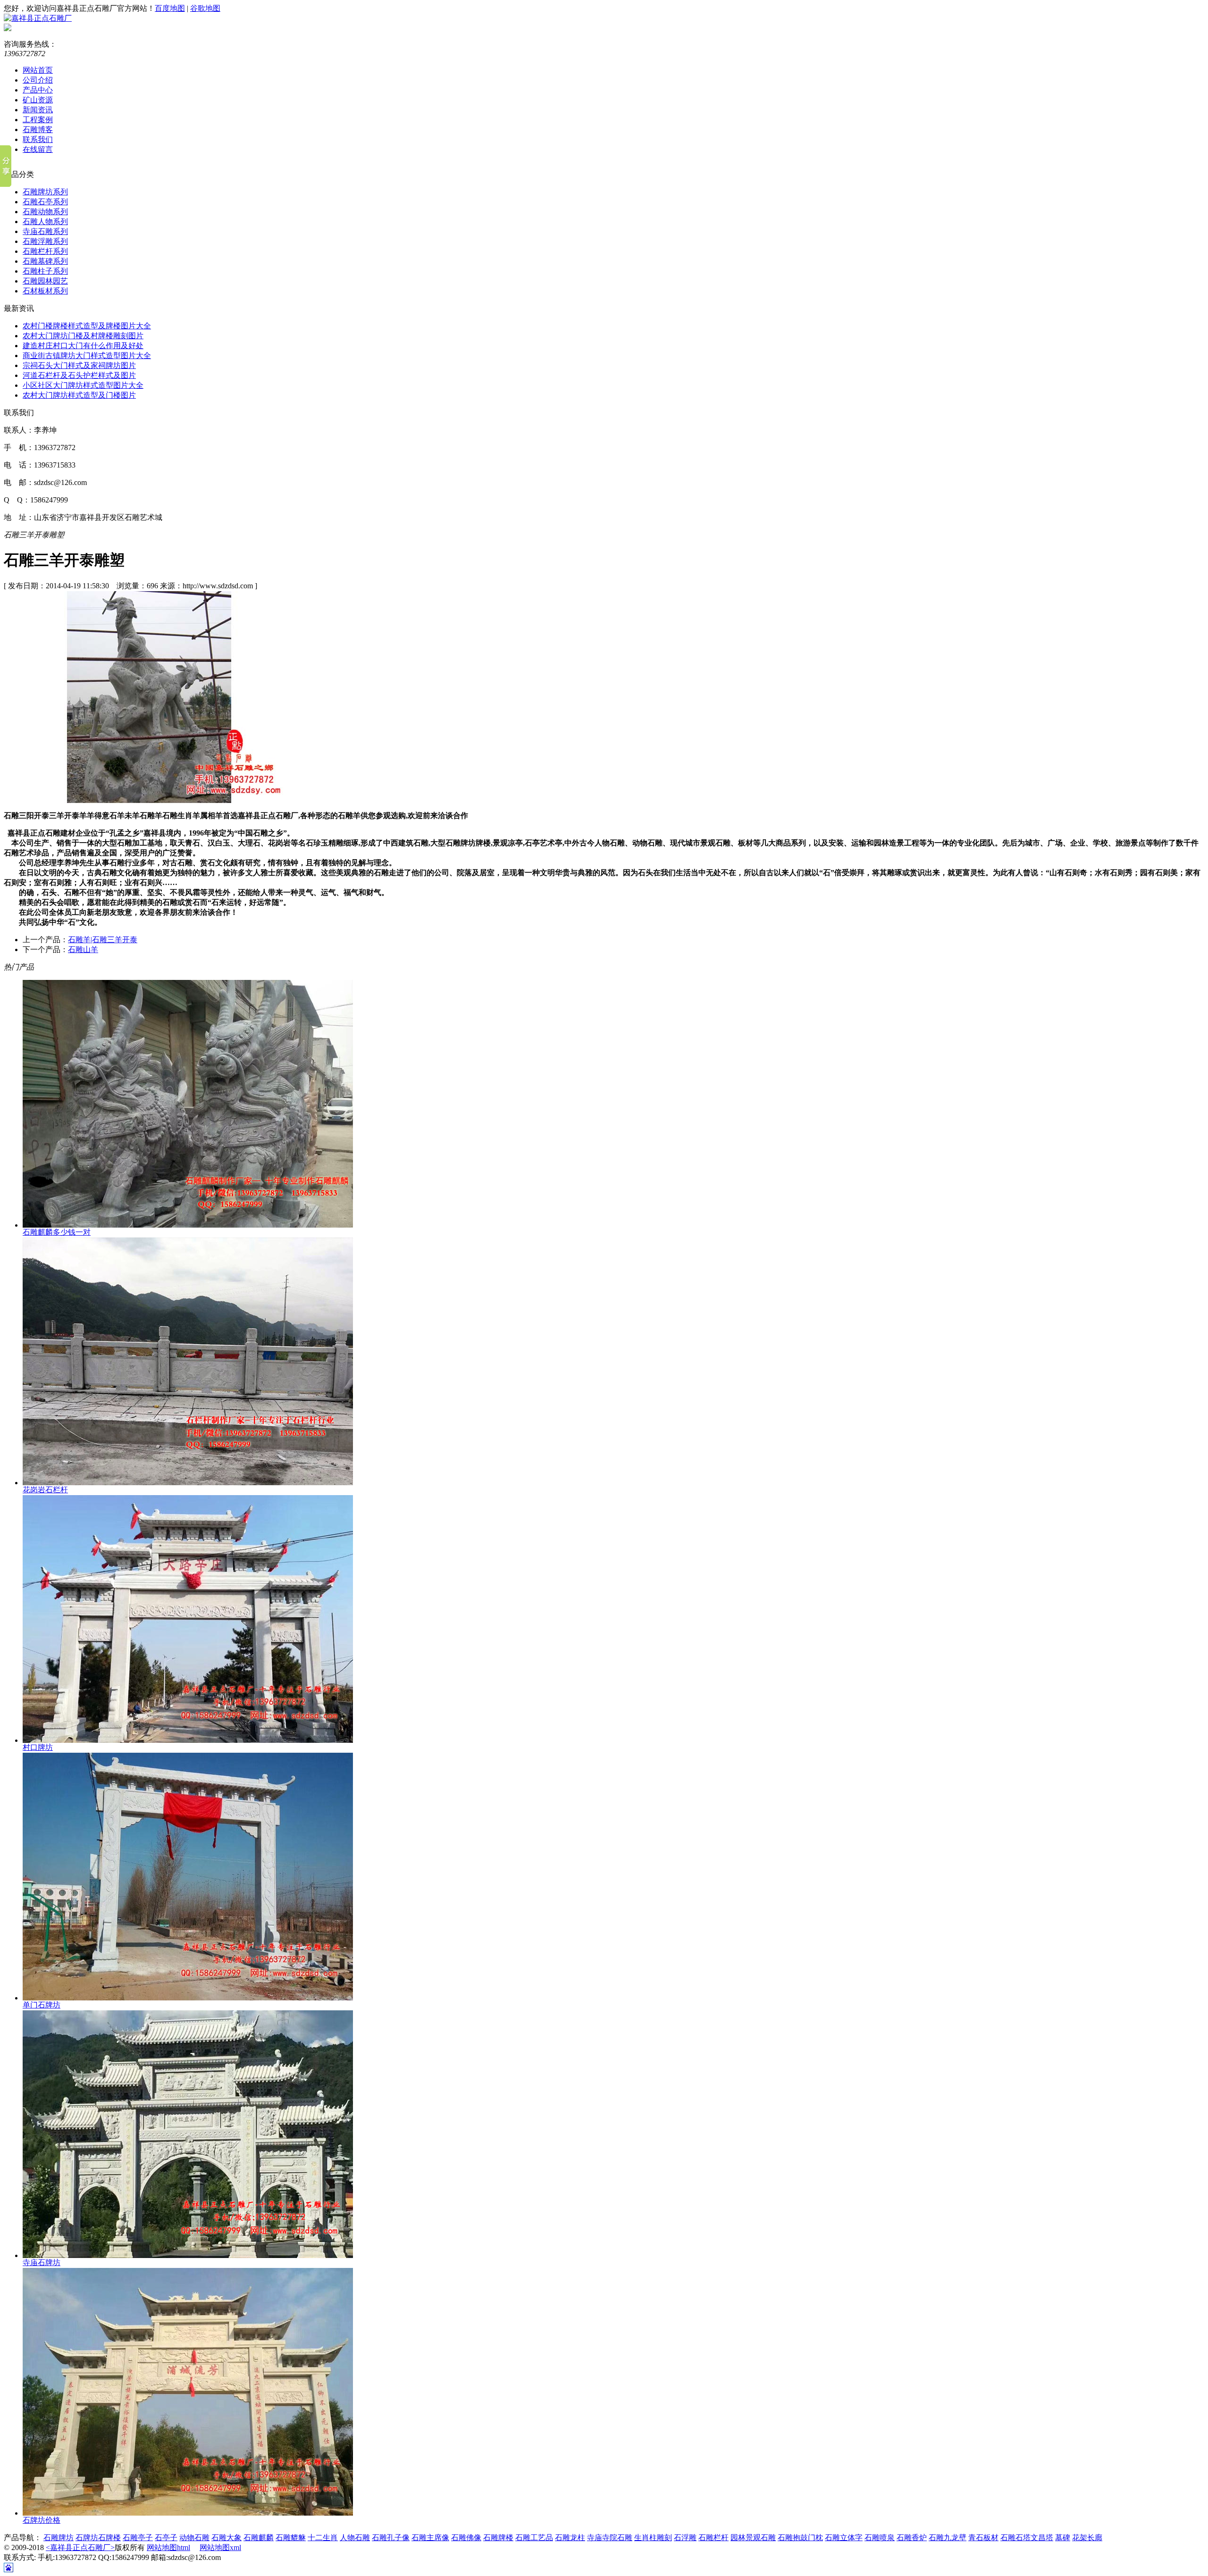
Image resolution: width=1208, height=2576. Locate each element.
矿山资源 (38, 100)
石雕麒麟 (259, 2538)
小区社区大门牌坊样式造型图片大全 (83, 385)
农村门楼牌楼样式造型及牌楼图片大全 (87, 326)
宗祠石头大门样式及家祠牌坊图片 (79, 365)
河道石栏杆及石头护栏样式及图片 (79, 375)
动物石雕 (194, 2538)
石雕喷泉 (880, 2538)
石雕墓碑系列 (45, 261)
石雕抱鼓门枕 (800, 2538)
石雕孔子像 (391, 2538)
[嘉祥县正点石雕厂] (38, 18)
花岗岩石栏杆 (45, 1490)
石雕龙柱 (570, 2538)
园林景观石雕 (753, 2538)
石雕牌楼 (498, 2538)
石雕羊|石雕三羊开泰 (103, 940)
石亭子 (166, 2538)
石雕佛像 (466, 2538)
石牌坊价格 (42, 2520)
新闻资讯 (38, 110)
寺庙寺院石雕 (610, 2538)
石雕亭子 (138, 2538)
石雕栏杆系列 (45, 251)
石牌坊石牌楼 (98, 2538)
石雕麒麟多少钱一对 (57, 1232)
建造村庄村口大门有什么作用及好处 (83, 346)
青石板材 (983, 2538)
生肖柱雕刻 (653, 2538)
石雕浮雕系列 (45, 241)
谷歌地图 (205, 8)
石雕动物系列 (45, 212)
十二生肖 (323, 2538)
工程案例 (38, 120)
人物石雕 (355, 2538)
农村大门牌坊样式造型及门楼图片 (79, 395)
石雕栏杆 (713, 2538)
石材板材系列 (45, 291)
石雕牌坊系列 (45, 192)
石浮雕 (685, 2538)
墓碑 (1063, 2538)
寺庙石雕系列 (45, 231)
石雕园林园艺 (45, 281)
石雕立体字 (844, 2538)
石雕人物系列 (45, 222)
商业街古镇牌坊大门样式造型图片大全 (87, 355)
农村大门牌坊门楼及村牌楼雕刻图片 (83, 336)
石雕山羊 (83, 949)
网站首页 (38, 70)
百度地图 (170, 8)
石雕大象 (226, 2538)
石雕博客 (38, 130)
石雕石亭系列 (45, 202)
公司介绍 (38, 80)
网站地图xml (220, 2547)
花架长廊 (1087, 2538)
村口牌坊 (38, 1747)
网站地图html (168, 2547)
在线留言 (38, 149)
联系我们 (38, 139)
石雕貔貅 (291, 2538)
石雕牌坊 (59, 2538)
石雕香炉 (912, 2538)
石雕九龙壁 (948, 2538)
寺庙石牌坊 (42, 2262)
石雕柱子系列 (45, 271)
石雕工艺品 (534, 2538)
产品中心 (38, 90)
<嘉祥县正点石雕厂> (80, 2547)
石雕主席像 (430, 2538)
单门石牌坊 (42, 2005)
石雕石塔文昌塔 (1027, 2538)
